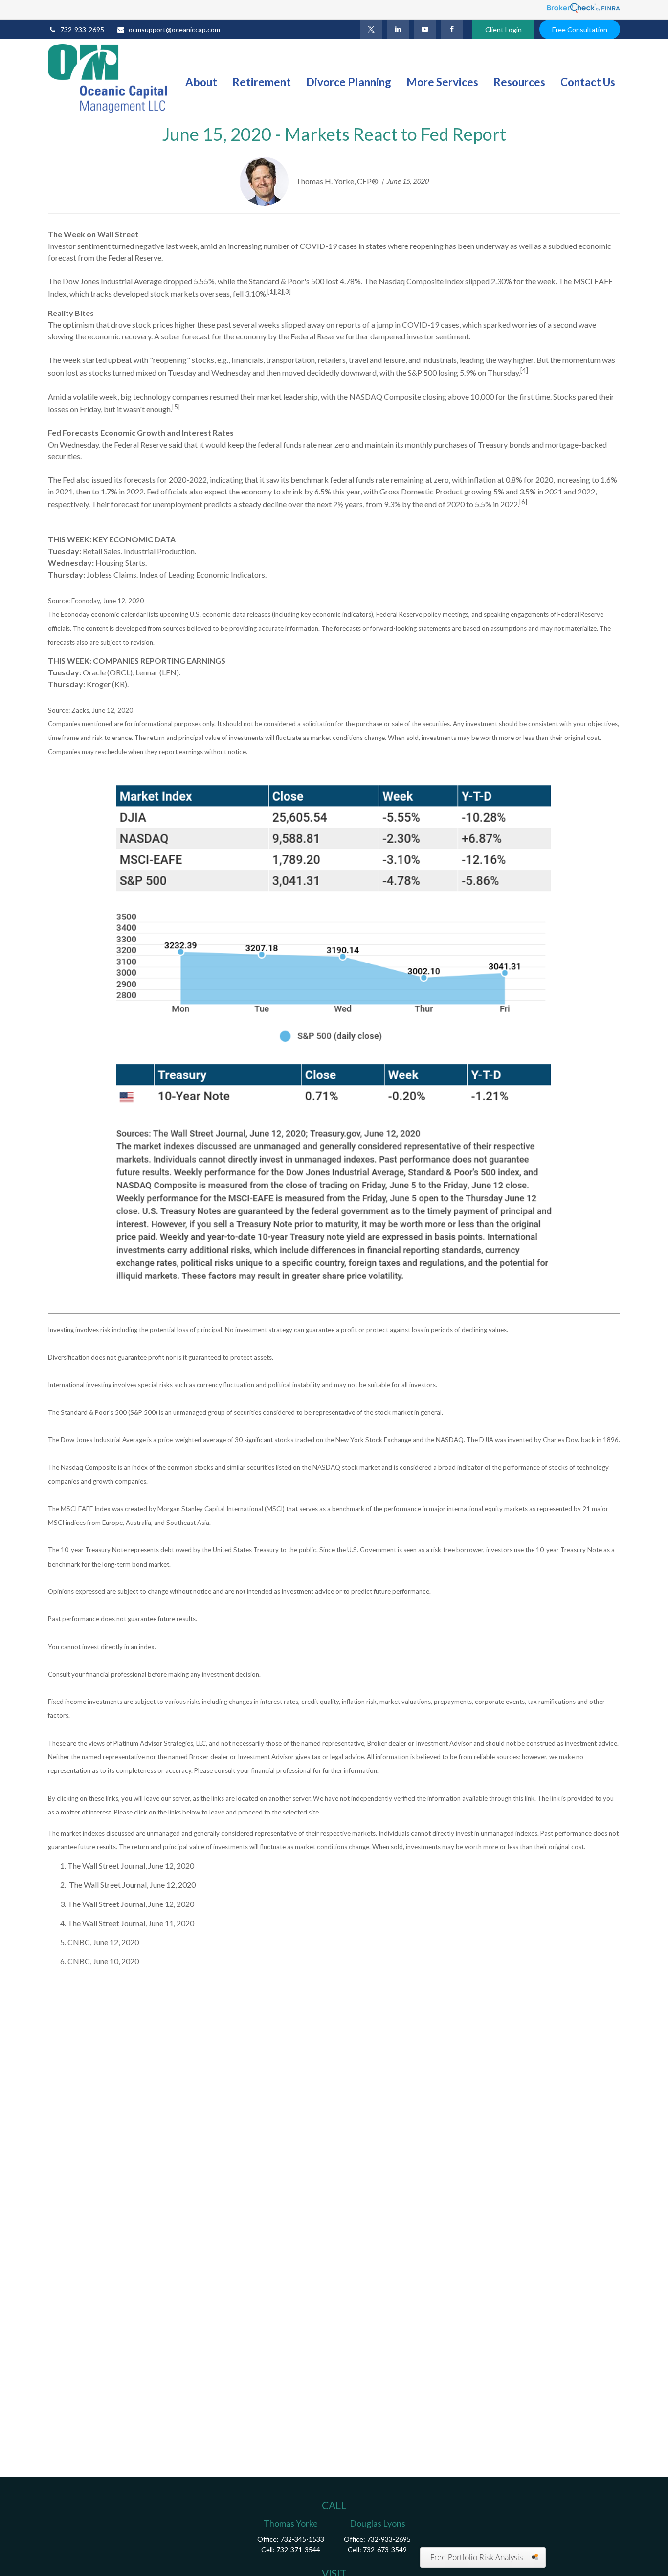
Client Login (503, 30)
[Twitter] (371, 29)
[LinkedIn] (398, 29)
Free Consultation (580, 30)
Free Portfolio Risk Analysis (477, 2557)
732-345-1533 (302, 2539)
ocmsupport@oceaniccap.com (174, 30)
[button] (201, 81)
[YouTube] (425, 29)
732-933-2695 (82, 30)
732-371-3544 (298, 2549)
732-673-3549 (385, 2549)
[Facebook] (452, 29)
